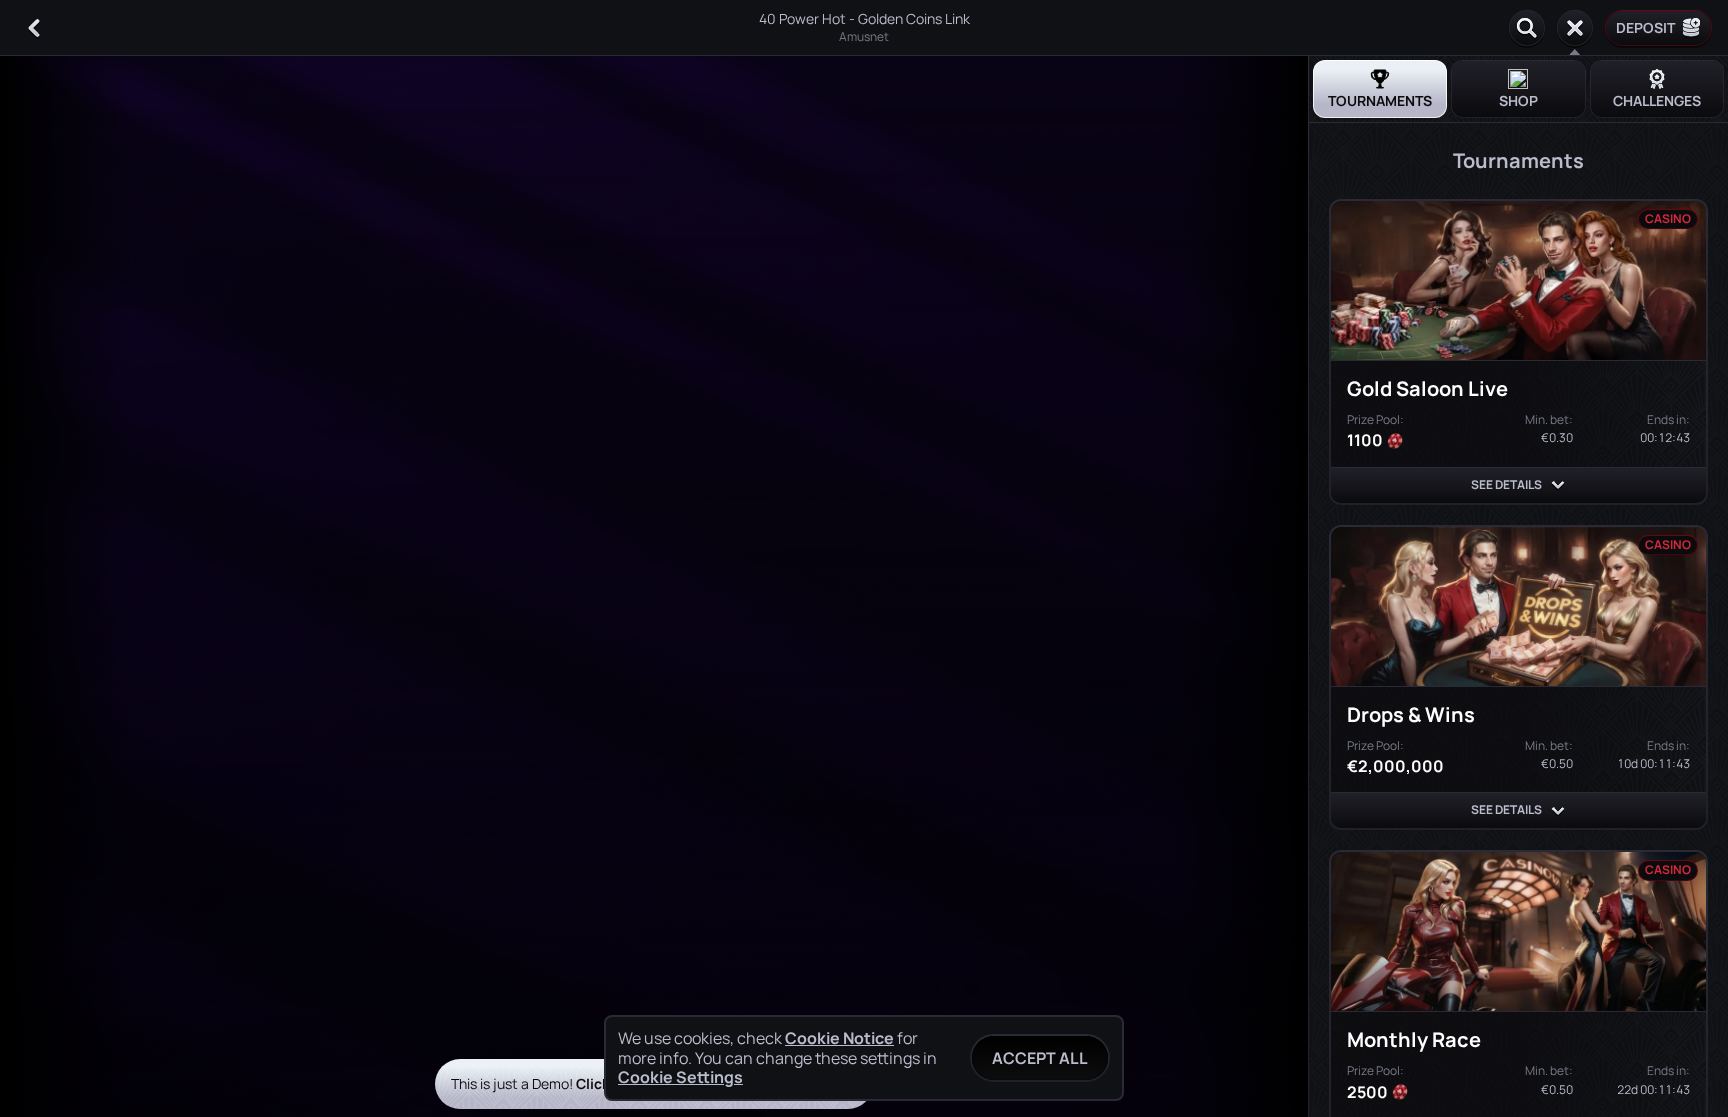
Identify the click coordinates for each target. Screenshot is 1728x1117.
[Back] (34, 28)
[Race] (1575, 28)
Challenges (1657, 100)
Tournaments (1380, 100)
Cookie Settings (680, 1077)
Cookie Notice (839, 1038)
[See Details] (1558, 485)
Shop (1518, 100)
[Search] (1527, 28)
